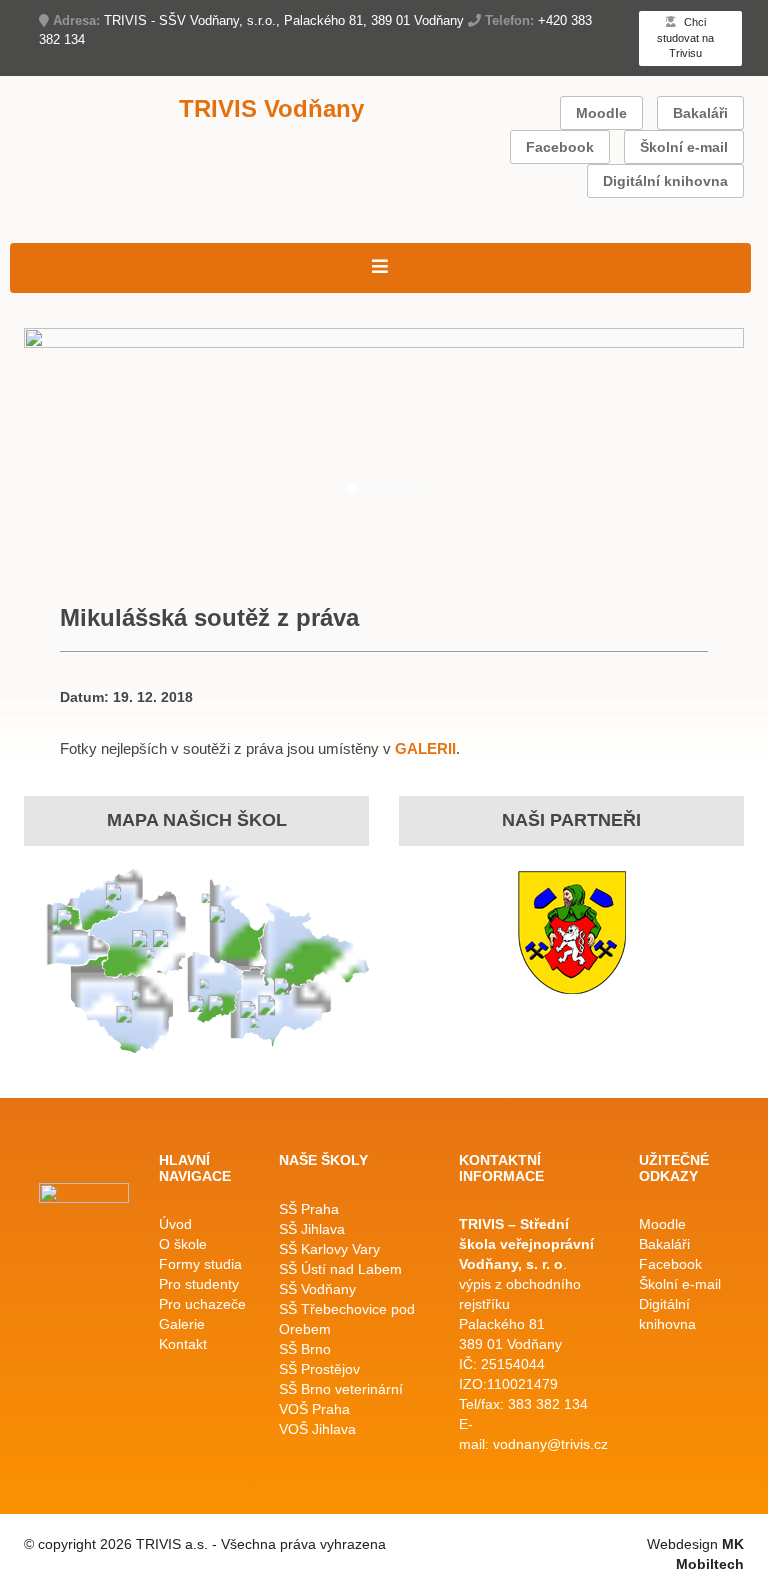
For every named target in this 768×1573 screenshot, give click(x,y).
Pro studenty (199, 1284)
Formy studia (200, 1264)
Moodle (601, 113)
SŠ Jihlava (312, 1229)
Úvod (175, 1224)
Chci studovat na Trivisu (685, 37)
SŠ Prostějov (319, 1369)
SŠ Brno (305, 1349)
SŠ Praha (309, 1209)
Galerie (182, 1324)
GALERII (425, 748)
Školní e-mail (684, 147)
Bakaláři (700, 113)
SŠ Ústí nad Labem (340, 1269)
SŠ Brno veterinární (341, 1389)
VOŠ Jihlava (317, 1429)
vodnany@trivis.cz (550, 1444)
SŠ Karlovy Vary (329, 1249)
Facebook (560, 147)
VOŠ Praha (314, 1409)
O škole (183, 1244)
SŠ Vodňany (317, 1289)
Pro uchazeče (202, 1304)
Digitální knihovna (665, 181)
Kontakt (183, 1344)
